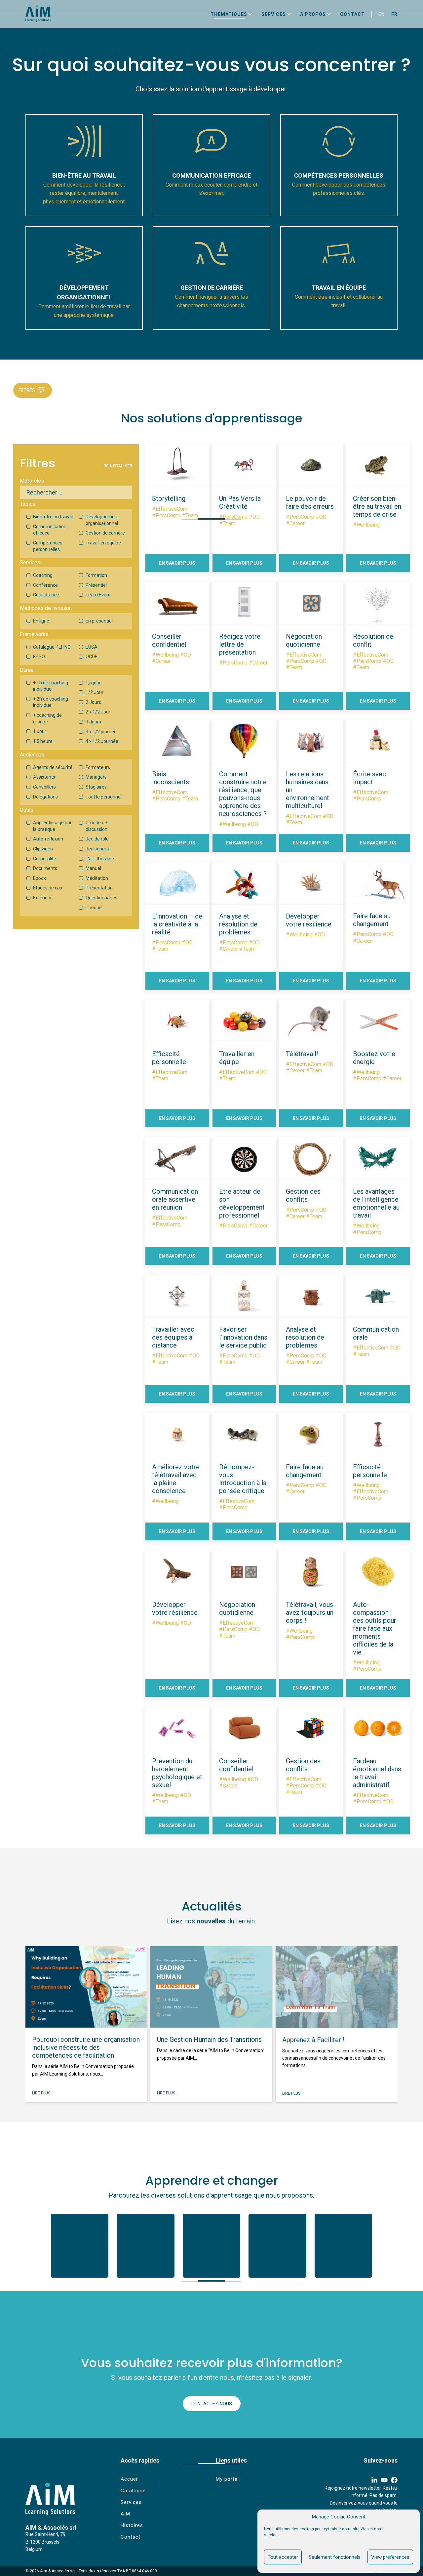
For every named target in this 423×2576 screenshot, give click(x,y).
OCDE (92, 657)
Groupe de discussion (96, 826)
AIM (125, 2514)
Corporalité (45, 859)
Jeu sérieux (98, 849)
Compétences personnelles (48, 546)
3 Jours (93, 722)
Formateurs (98, 767)
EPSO (39, 657)
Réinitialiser (118, 466)
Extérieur (42, 898)
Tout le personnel (104, 797)
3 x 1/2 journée (101, 732)
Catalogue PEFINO (52, 647)
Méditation (97, 878)
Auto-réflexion (48, 839)
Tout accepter (283, 2557)
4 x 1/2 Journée (102, 741)
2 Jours (93, 702)
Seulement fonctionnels (335, 2557)
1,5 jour (93, 683)
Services (274, 14)
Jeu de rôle (97, 839)
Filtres (27, 390)
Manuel (93, 868)
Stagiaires (96, 787)
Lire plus (41, 2093)
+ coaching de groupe (47, 718)
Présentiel (96, 585)
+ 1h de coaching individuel (51, 686)
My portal (227, 2479)
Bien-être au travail (53, 517)
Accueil (130, 2479)
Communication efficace (50, 530)
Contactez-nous (212, 2404)
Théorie (94, 908)
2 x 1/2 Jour (98, 712)
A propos (313, 14)
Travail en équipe (103, 543)
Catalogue (133, 2491)
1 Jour (40, 731)
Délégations (45, 797)
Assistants (44, 777)
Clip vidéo (43, 849)
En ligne (41, 621)
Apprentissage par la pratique (52, 826)
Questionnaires (101, 898)
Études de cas (48, 888)
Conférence (45, 585)
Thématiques (229, 14)
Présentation (99, 888)
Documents (45, 868)
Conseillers (44, 787)
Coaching (43, 575)
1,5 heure (43, 741)
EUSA (92, 647)
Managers (96, 777)
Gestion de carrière (105, 533)
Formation (96, 575)
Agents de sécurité (53, 767)
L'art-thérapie (100, 859)
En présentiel (99, 621)
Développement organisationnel (102, 520)
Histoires (132, 2525)
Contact (352, 14)
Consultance (46, 595)
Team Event (98, 595)
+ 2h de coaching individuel (51, 702)
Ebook (39, 878)
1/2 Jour (95, 692)
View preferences (390, 2557)
